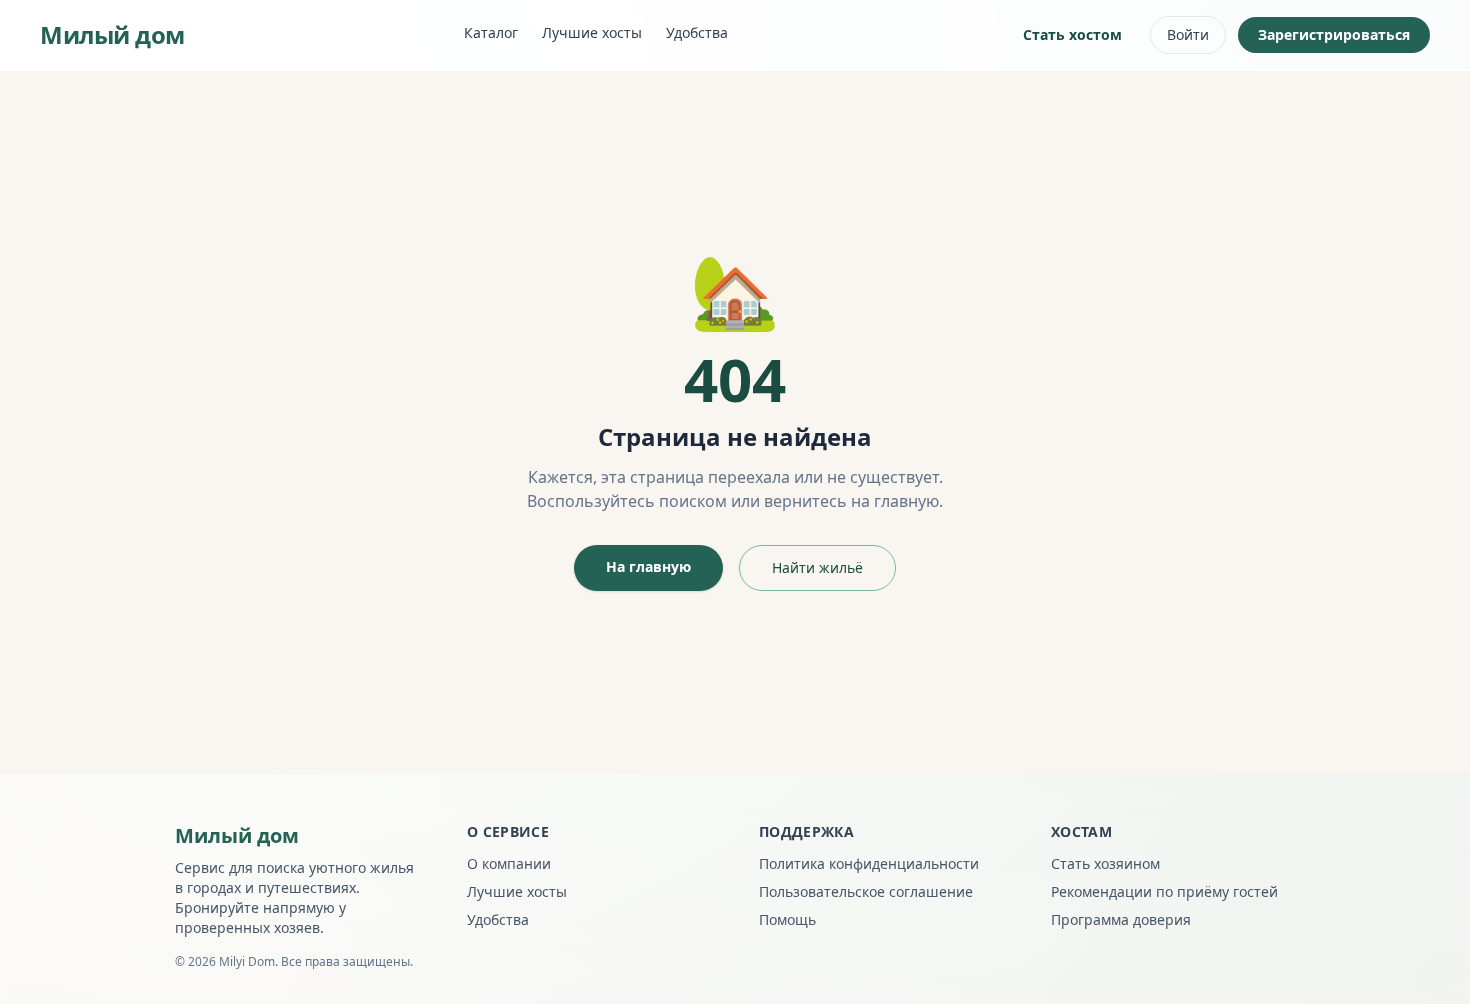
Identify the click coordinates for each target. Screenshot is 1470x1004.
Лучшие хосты (592, 32)
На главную (648, 566)
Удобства (697, 32)
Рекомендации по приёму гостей (1164, 891)
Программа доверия (1121, 919)
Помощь (787, 919)
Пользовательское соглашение (866, 891)
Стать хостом (1072, 34)
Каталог (491, 32)
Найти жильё (817, 567)
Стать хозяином (1105, 863)
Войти (1188, 34)
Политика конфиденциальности (869, 863)
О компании (509, 863)
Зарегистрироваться (1334, 34)
